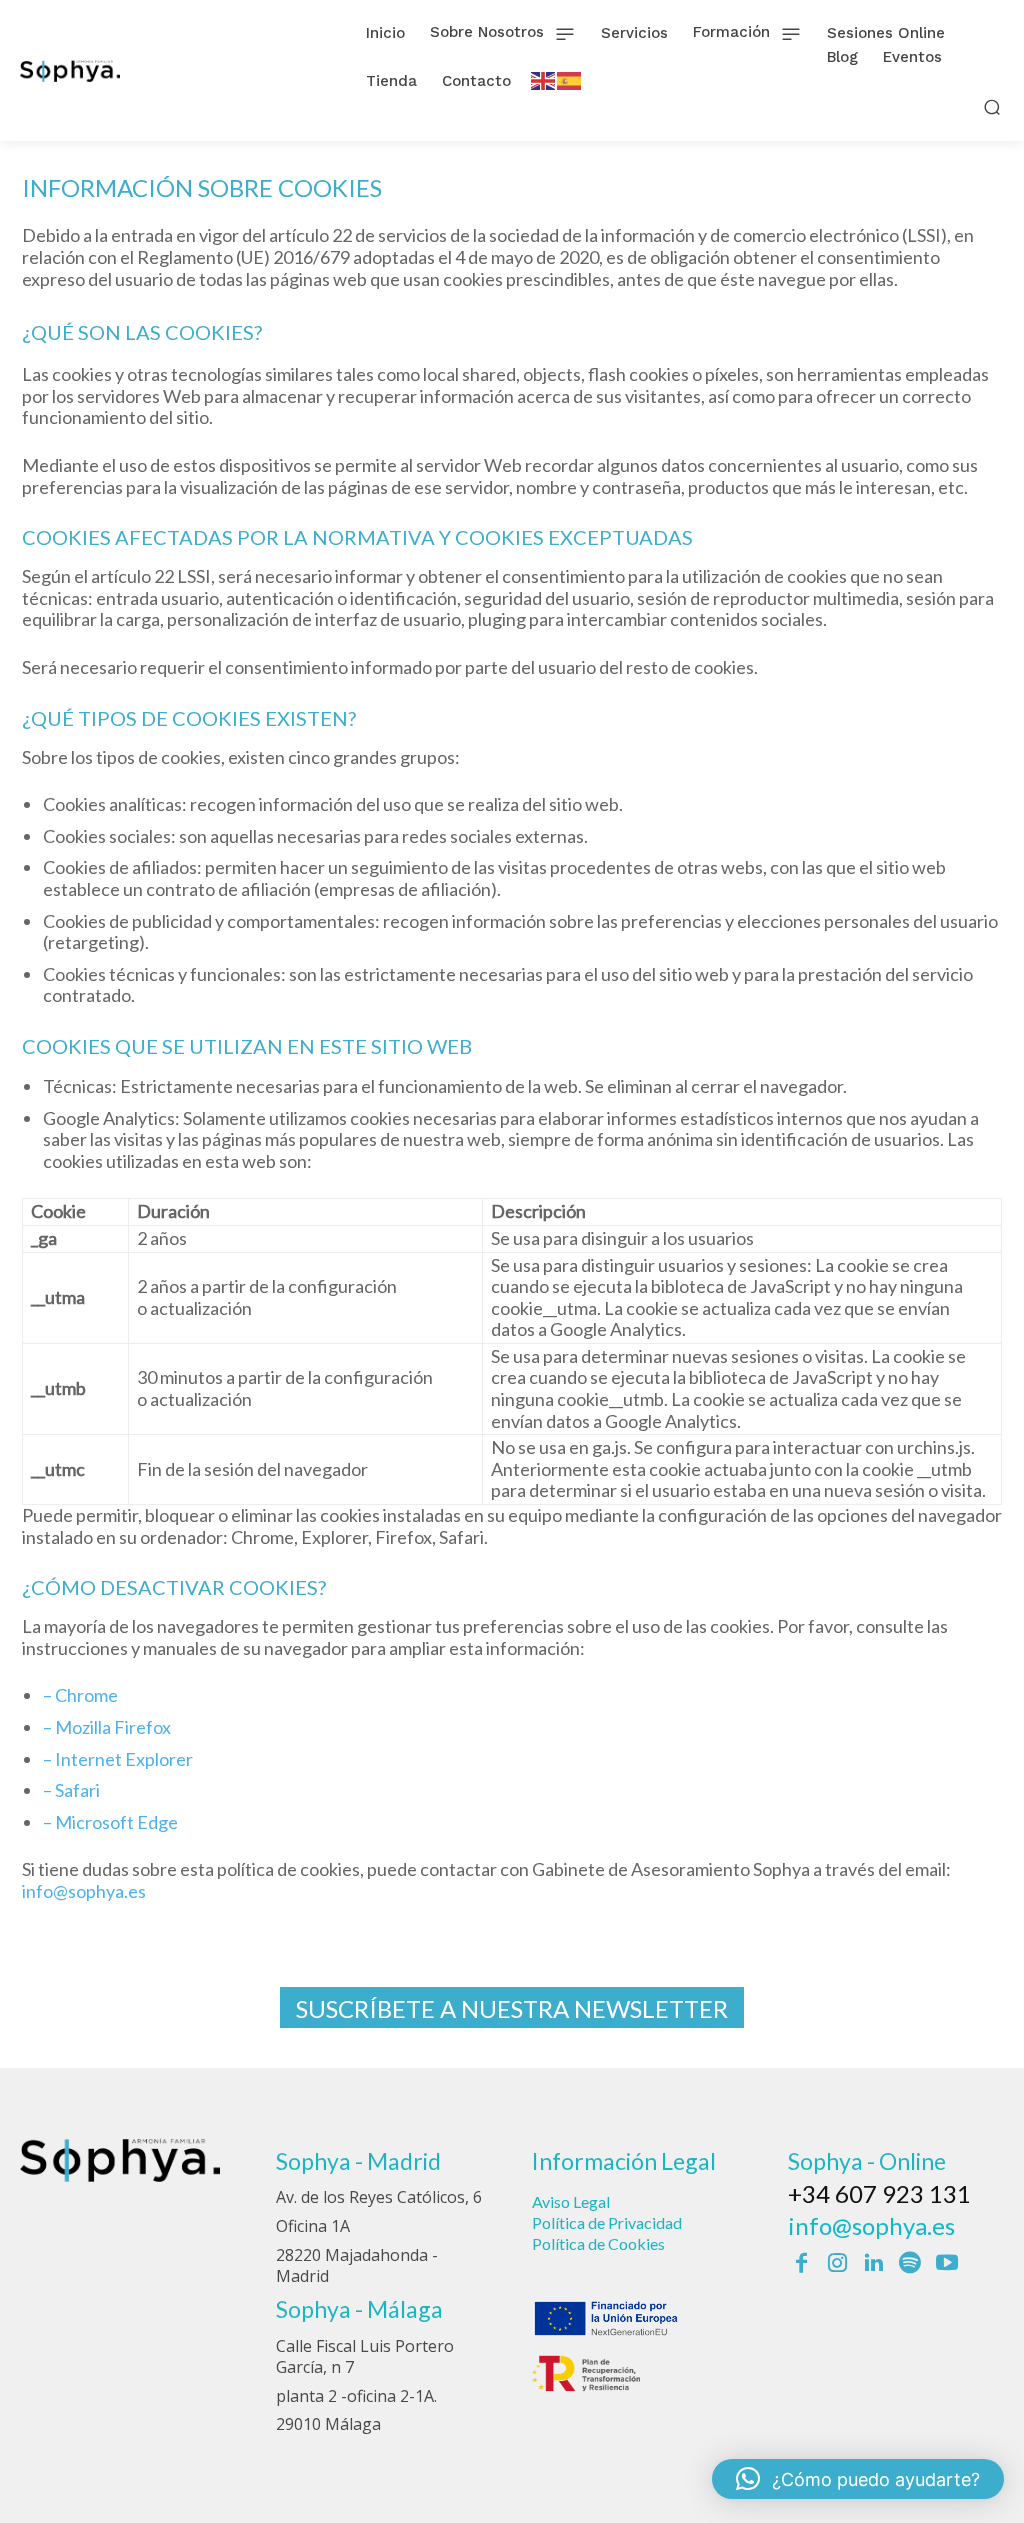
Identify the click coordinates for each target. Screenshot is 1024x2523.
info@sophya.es (84, 1891)
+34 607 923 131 (879, 2193)
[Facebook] (801, 2264)
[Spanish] (570, 79)
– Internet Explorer (118, 1759)
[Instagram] (837, 2264)
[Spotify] (910, 2264)
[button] (992, 106)
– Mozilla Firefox (107, 1727)
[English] (544, 79)
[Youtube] (947, 2264)
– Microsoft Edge (110, 1822)
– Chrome (80, 1695)
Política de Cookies (598, 2243)
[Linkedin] (874, 2264)
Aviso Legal (571, 2201)
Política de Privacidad (607, 2222)
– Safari (71, 1790)
